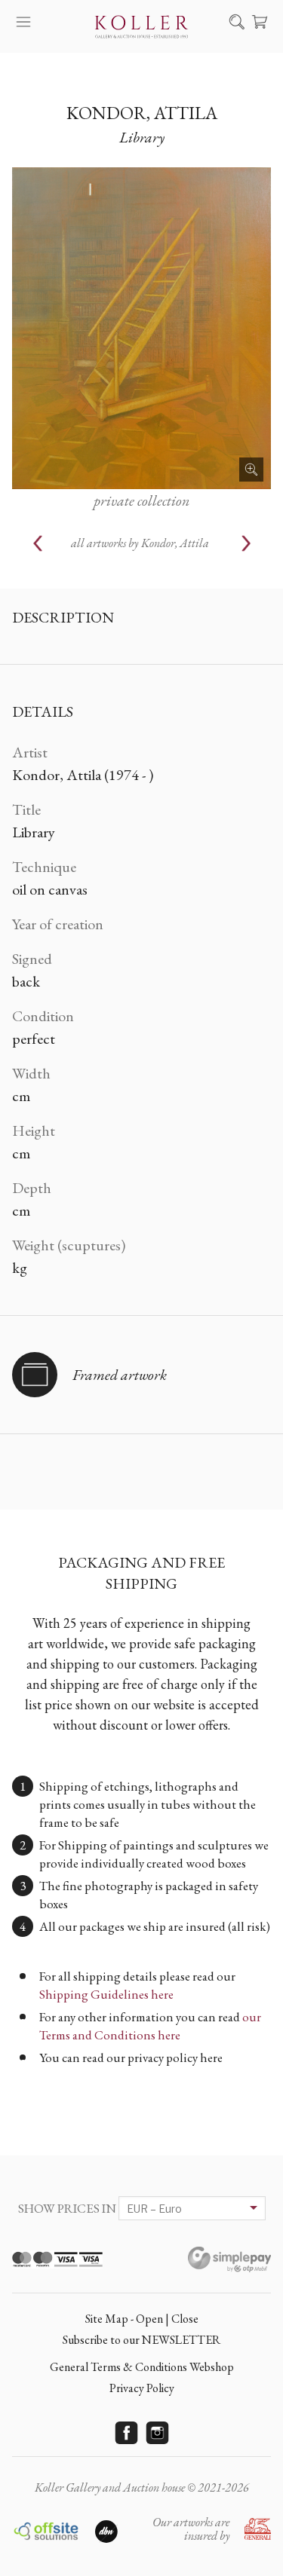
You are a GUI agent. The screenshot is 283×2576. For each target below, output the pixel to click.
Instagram (157, 2433)
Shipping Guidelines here (106, 1994)
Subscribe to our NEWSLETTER (141, 2340)
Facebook (126, 2433)
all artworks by (140, 543)
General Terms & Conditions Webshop (142, 2367)
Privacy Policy (142, 2388)
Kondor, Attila (142, 113)
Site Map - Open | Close (142, 2319)
